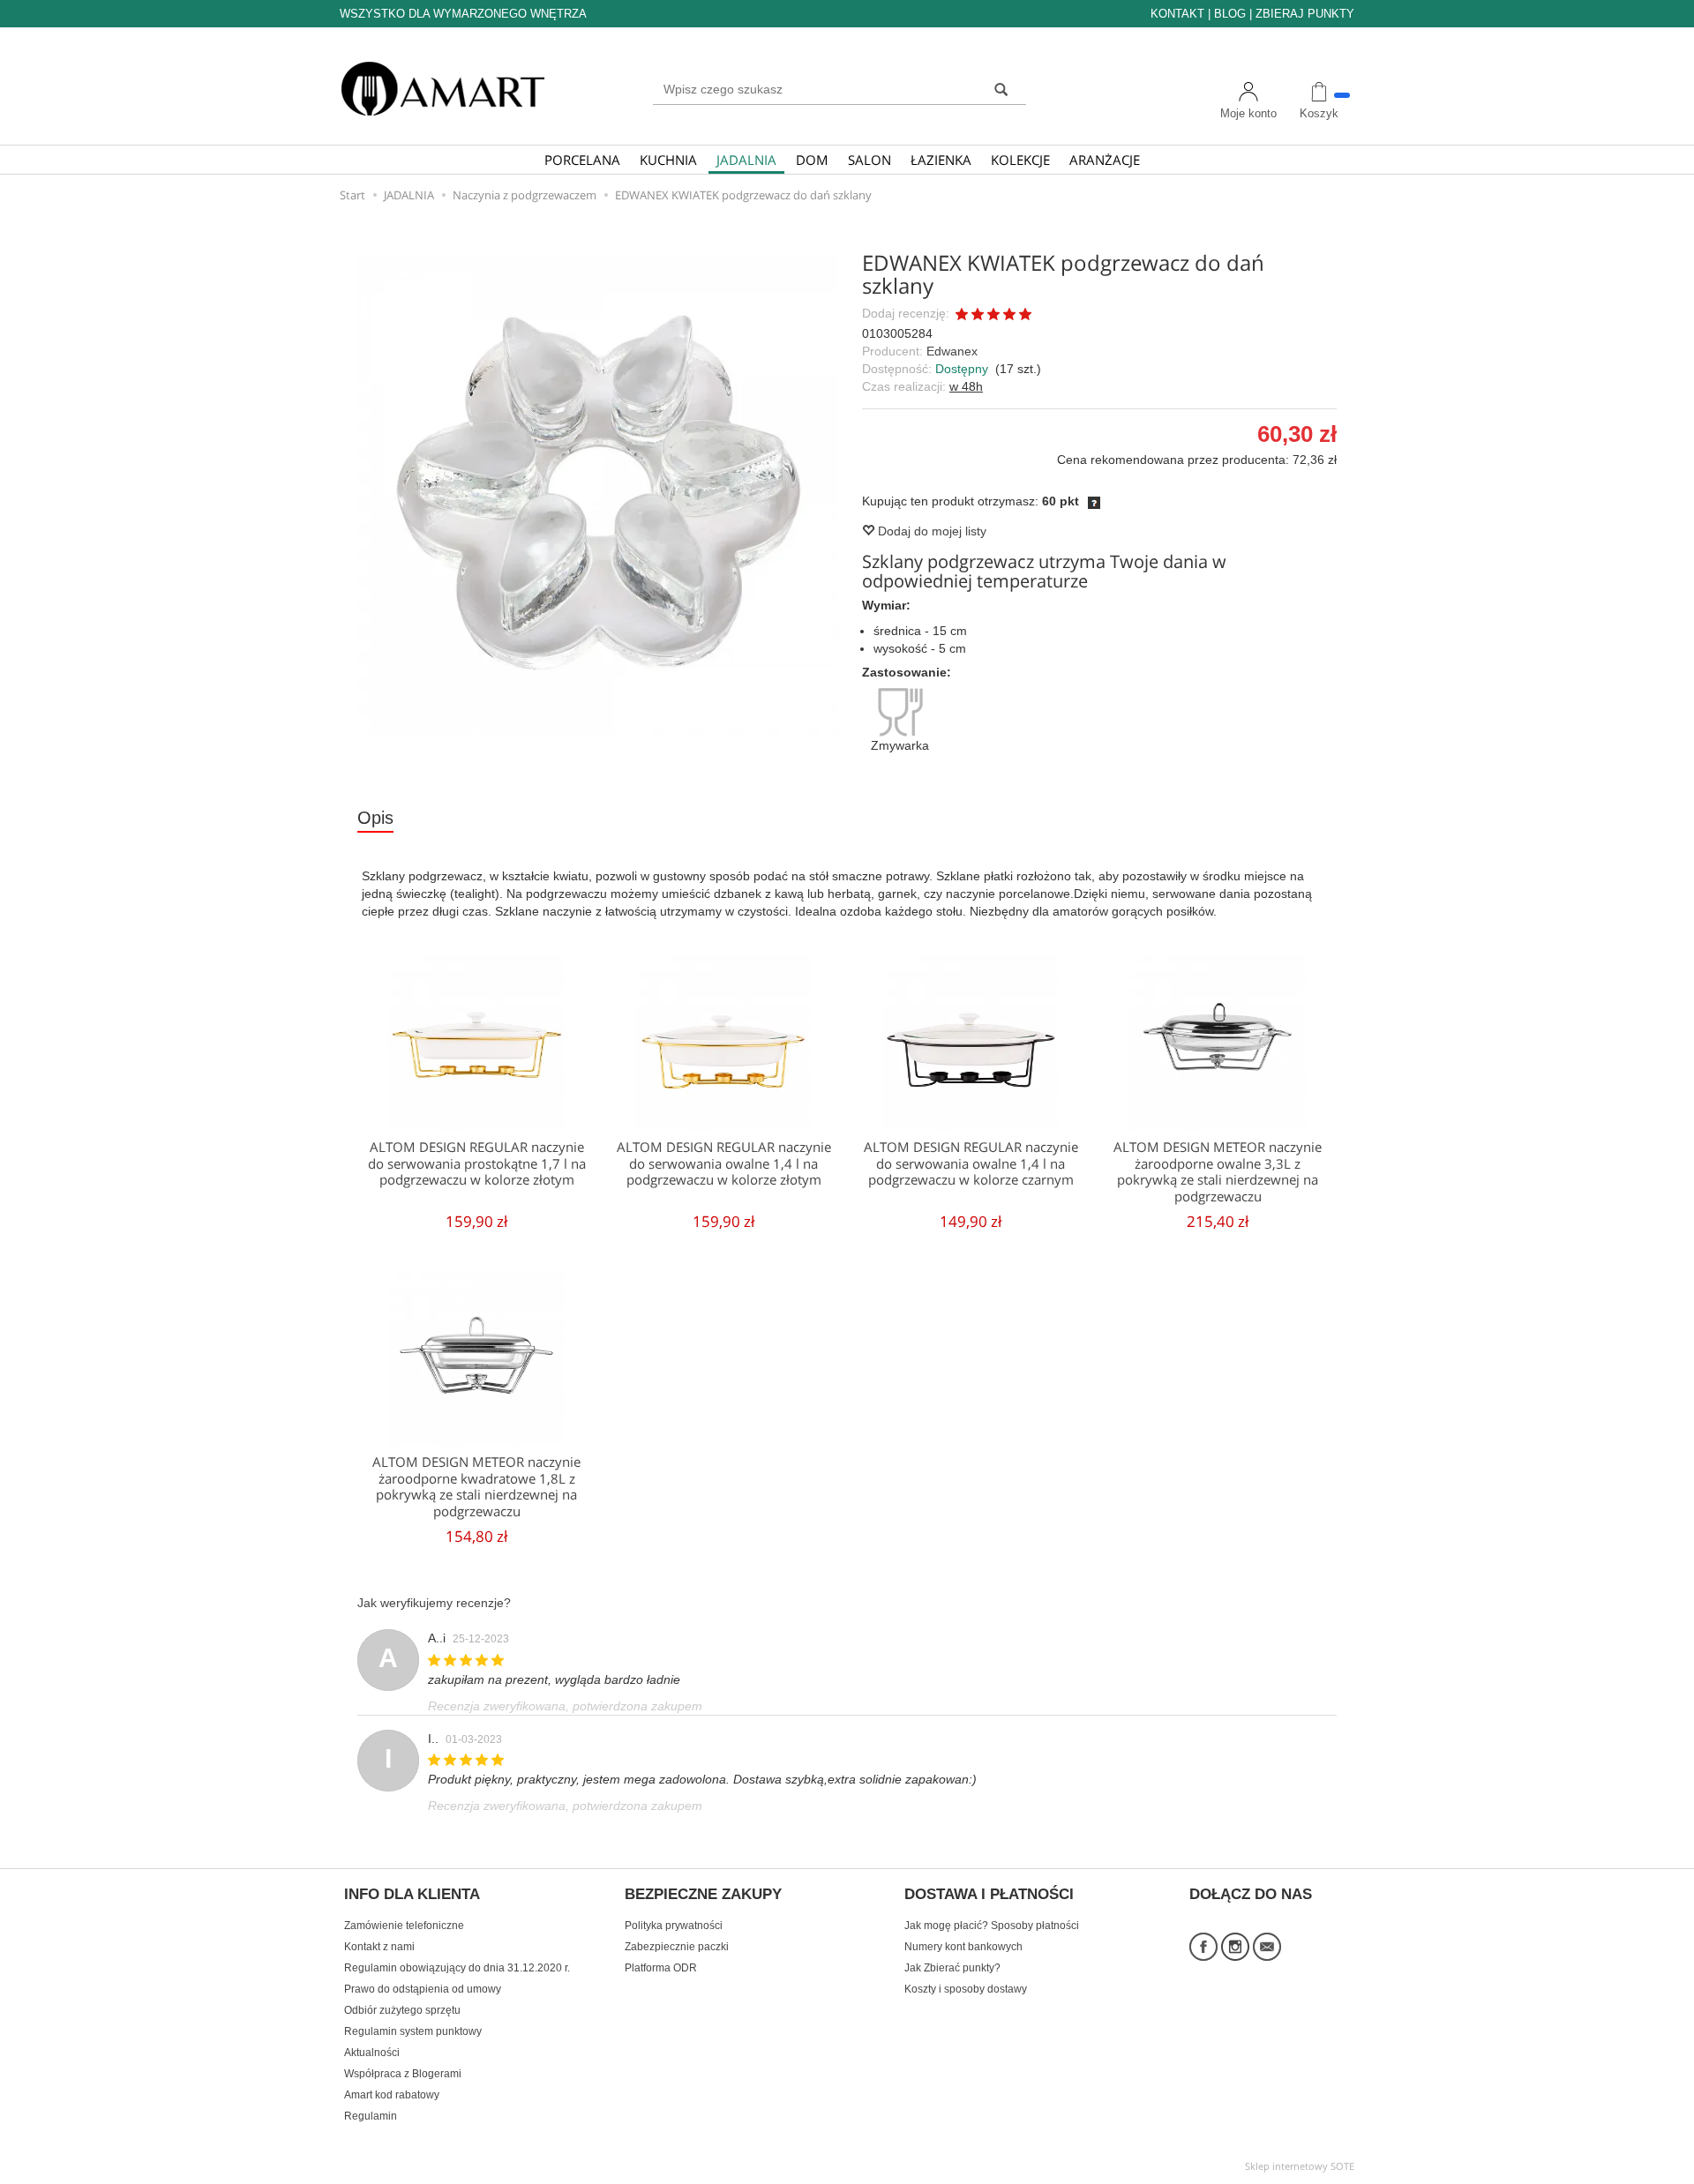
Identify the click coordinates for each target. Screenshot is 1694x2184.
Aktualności (372, 2053)
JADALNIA (746, 160)
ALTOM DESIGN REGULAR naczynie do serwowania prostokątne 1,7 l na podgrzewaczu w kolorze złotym (477, 1163)
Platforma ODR (661, 1968)
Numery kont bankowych (963, 1947)
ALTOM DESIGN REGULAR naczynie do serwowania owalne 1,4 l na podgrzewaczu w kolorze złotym (724, 1163)
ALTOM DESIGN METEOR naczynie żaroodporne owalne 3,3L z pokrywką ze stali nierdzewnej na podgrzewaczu (1218, 1171)
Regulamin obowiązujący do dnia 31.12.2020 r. (457, 1968)
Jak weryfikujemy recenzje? (434, 1603)
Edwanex (952, 351)
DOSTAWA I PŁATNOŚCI (989, 1895)
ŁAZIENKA (941, 160)
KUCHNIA (668, 160)
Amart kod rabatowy (392, 2095)
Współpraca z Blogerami (403, 2074)
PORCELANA (582, 160)
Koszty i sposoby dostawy (966, 1989)
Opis (375, 818)
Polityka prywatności (674, 1926)
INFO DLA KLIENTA (412, 1895)
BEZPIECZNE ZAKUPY (703, 1895)
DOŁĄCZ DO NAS (1251, 1895)
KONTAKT (1177, 14)
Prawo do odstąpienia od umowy (423, 1989)
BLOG (1230, 14)
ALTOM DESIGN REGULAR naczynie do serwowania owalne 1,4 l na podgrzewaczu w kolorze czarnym (971, 1163)
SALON (869, 160)
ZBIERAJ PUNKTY (1305, 14)
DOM (812, 160)
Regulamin (371, 2116)
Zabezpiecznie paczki (677, 1947)
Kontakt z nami (379, 1947)
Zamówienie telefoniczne (404, 1926)
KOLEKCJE (1020, 160)
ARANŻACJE (1105, 160)
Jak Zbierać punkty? (952, 1968)
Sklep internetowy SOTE (1300, 2166)
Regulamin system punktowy (413, 2031)
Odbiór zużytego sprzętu (402, 2010)
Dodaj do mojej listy (930, 531)
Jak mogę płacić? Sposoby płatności (992, 1926)
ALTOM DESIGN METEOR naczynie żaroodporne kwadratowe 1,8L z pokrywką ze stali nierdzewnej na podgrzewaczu (476, 1486)
